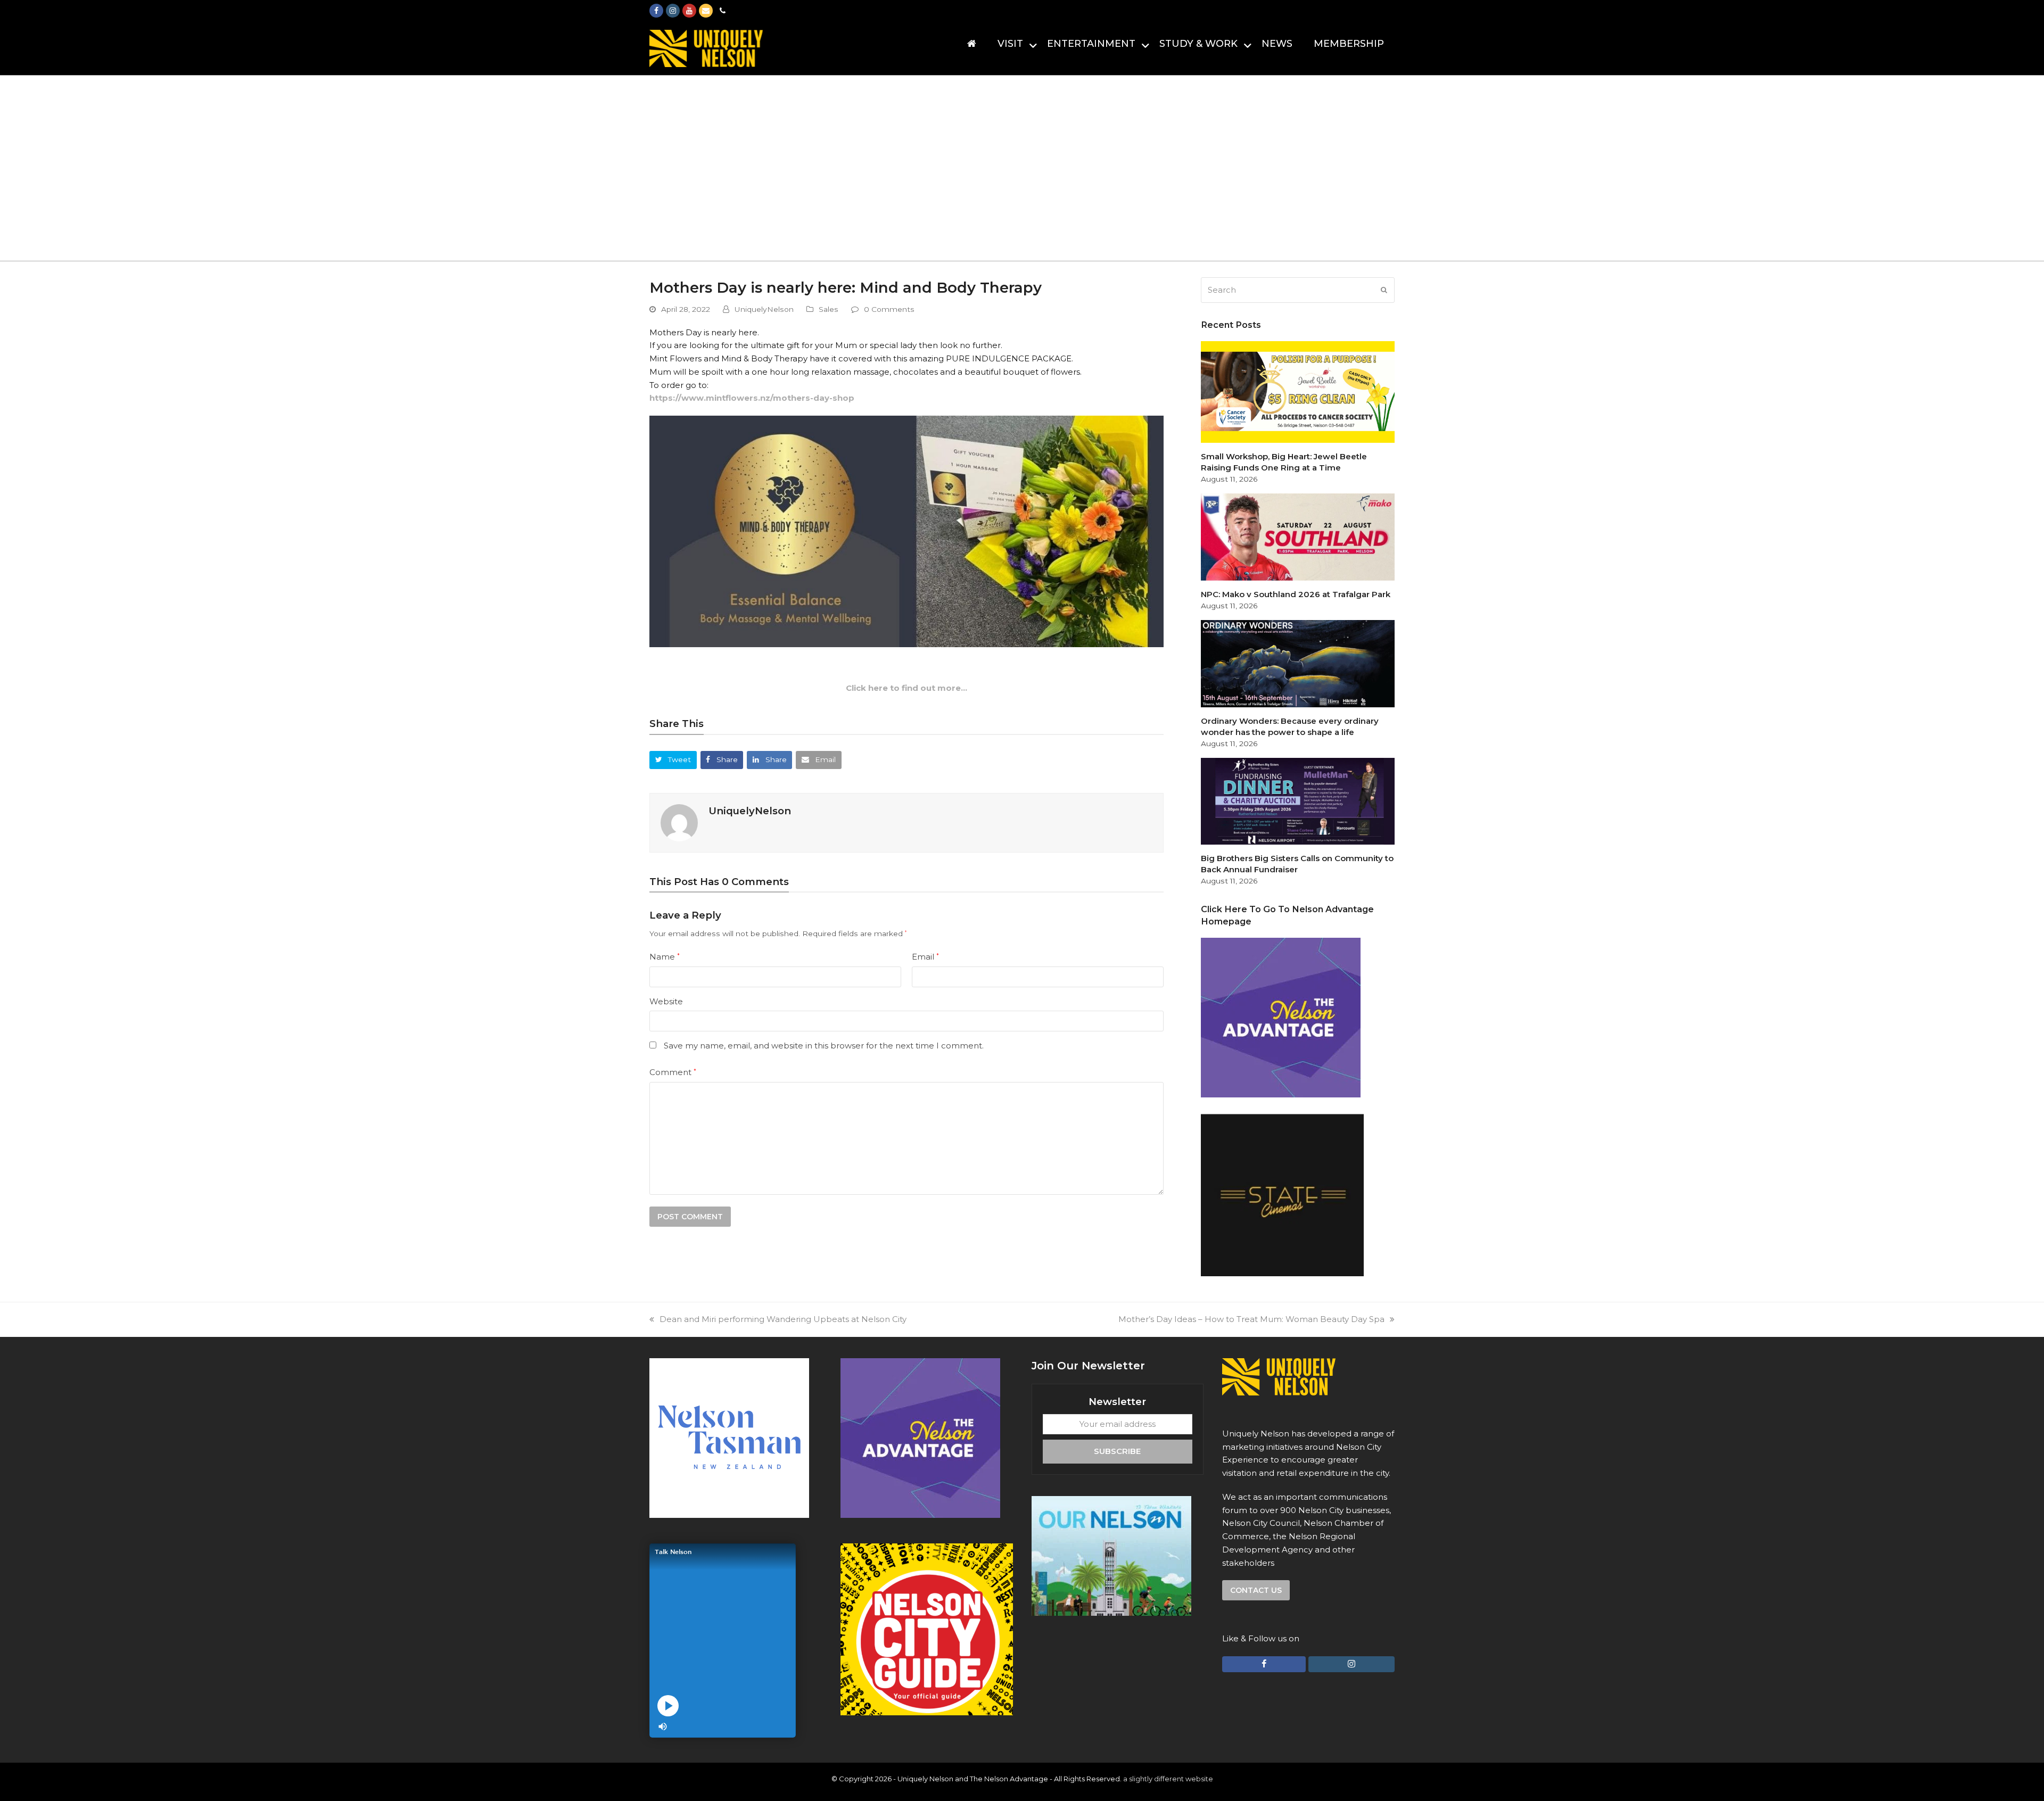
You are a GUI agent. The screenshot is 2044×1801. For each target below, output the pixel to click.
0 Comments (889, 309)
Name (665, 957)
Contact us (1256, 1590)
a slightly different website (1168, 1779)
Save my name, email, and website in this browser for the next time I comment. (824, 1046)
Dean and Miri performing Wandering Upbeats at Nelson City (783, 1319)
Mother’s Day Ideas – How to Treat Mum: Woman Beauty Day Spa (1251, 1319)
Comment (673, 1072)
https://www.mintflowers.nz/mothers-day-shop (752, 398)
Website (666, 1001)
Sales (829, 309)
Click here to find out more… (906, 688)
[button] (673, 760)
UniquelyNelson (764, 309)
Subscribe (1117, 1451)
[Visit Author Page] (679, 822)
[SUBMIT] (1384, 290)
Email (925, 957)
